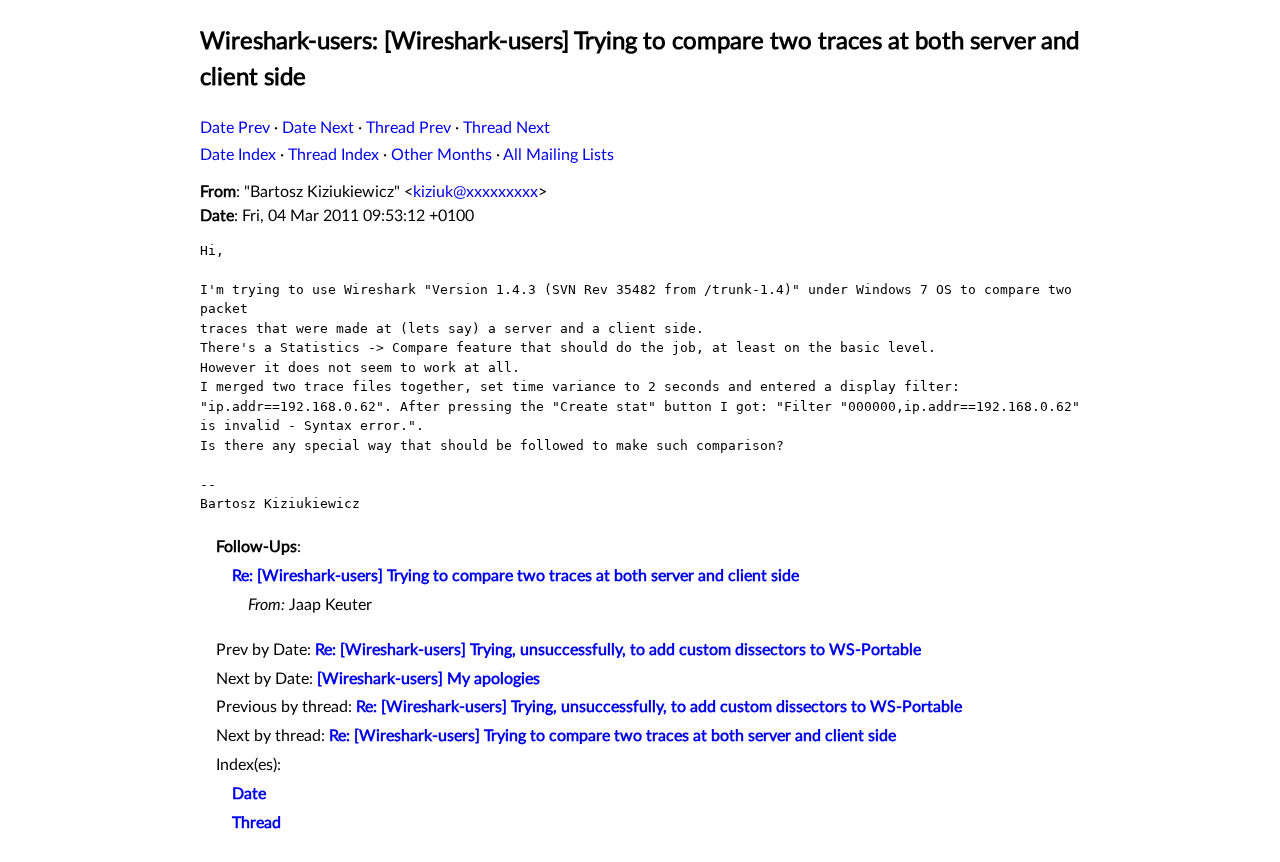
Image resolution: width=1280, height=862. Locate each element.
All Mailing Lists (558, 155)
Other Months (441, 155)
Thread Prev (408, 128)
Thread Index (333, 155)
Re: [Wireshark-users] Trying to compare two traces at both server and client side (515, 576)
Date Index (238, 155)
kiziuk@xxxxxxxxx (475, 192)
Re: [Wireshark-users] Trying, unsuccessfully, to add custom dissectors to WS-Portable (618, 650)
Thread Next (506, 128)
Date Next (318, 128)
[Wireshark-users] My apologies (428, 679)
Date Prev (235, 128)
